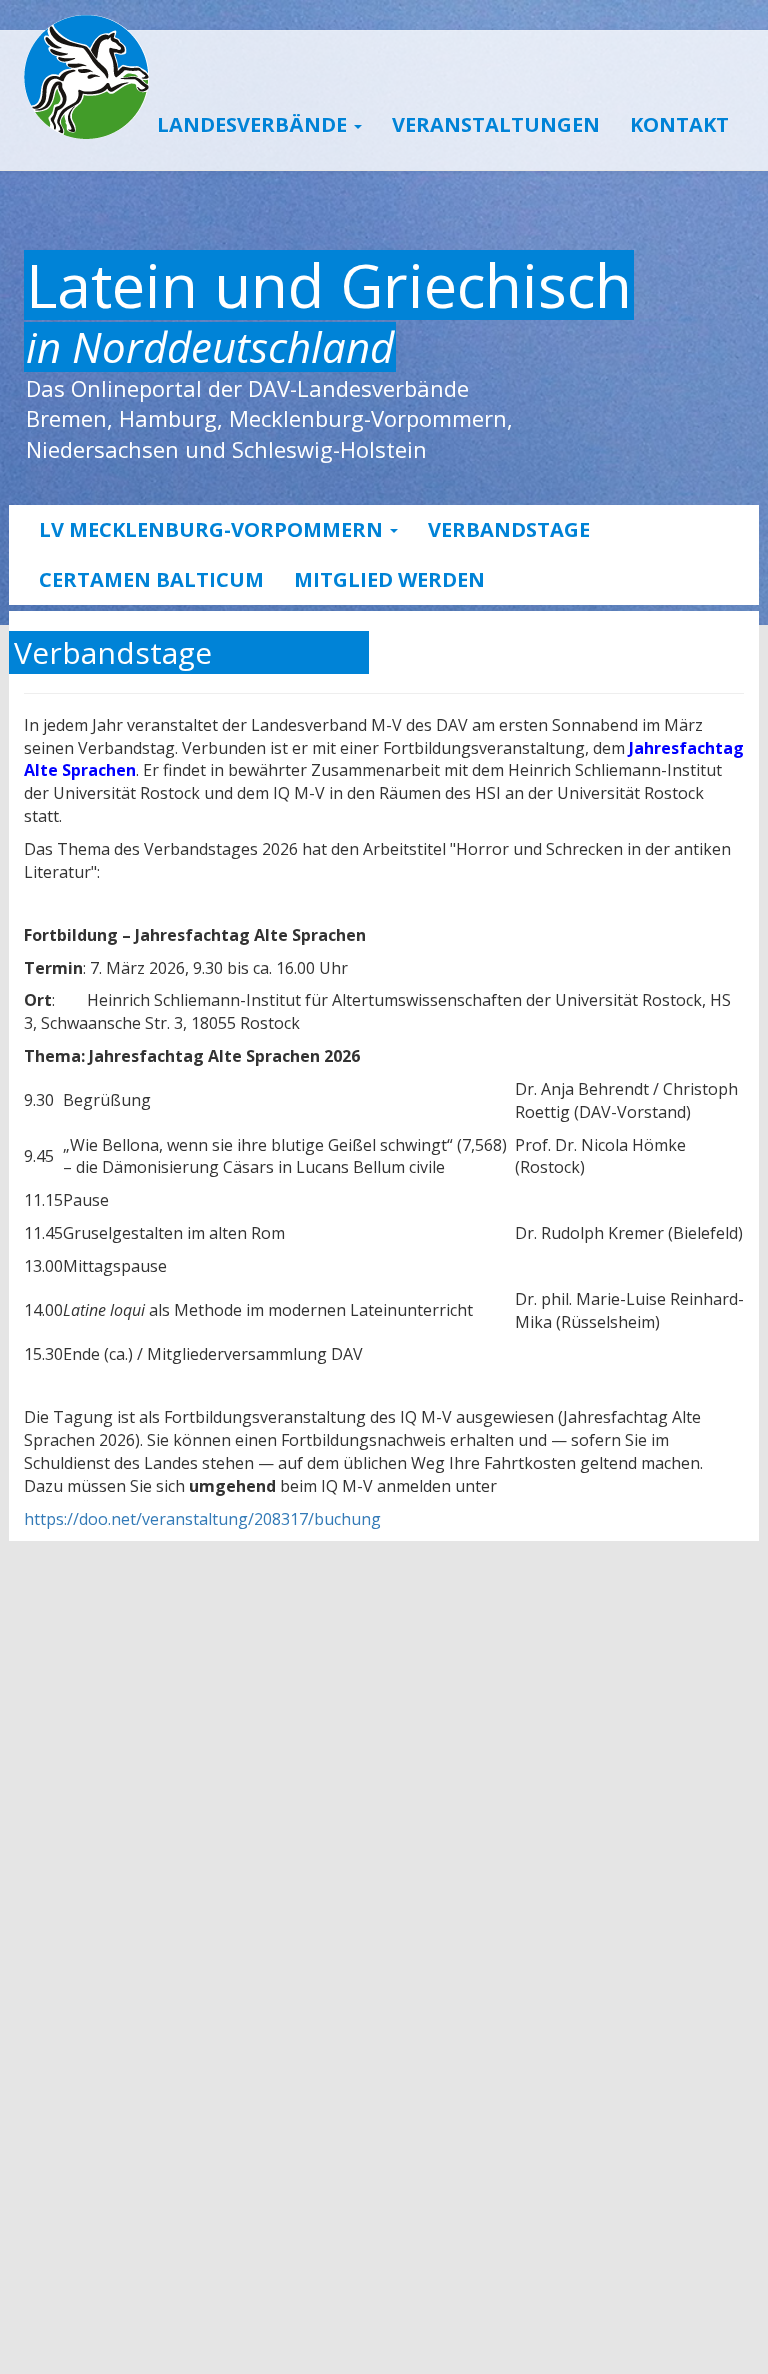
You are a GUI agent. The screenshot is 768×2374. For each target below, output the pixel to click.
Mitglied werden (389, 579)
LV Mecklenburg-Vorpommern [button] (213, 529)
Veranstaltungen (496, 124)
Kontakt (679, 124)
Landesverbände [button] (254, 124)
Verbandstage (509, 529)
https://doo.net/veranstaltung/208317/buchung (202, 1519)
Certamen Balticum (151, 579)
